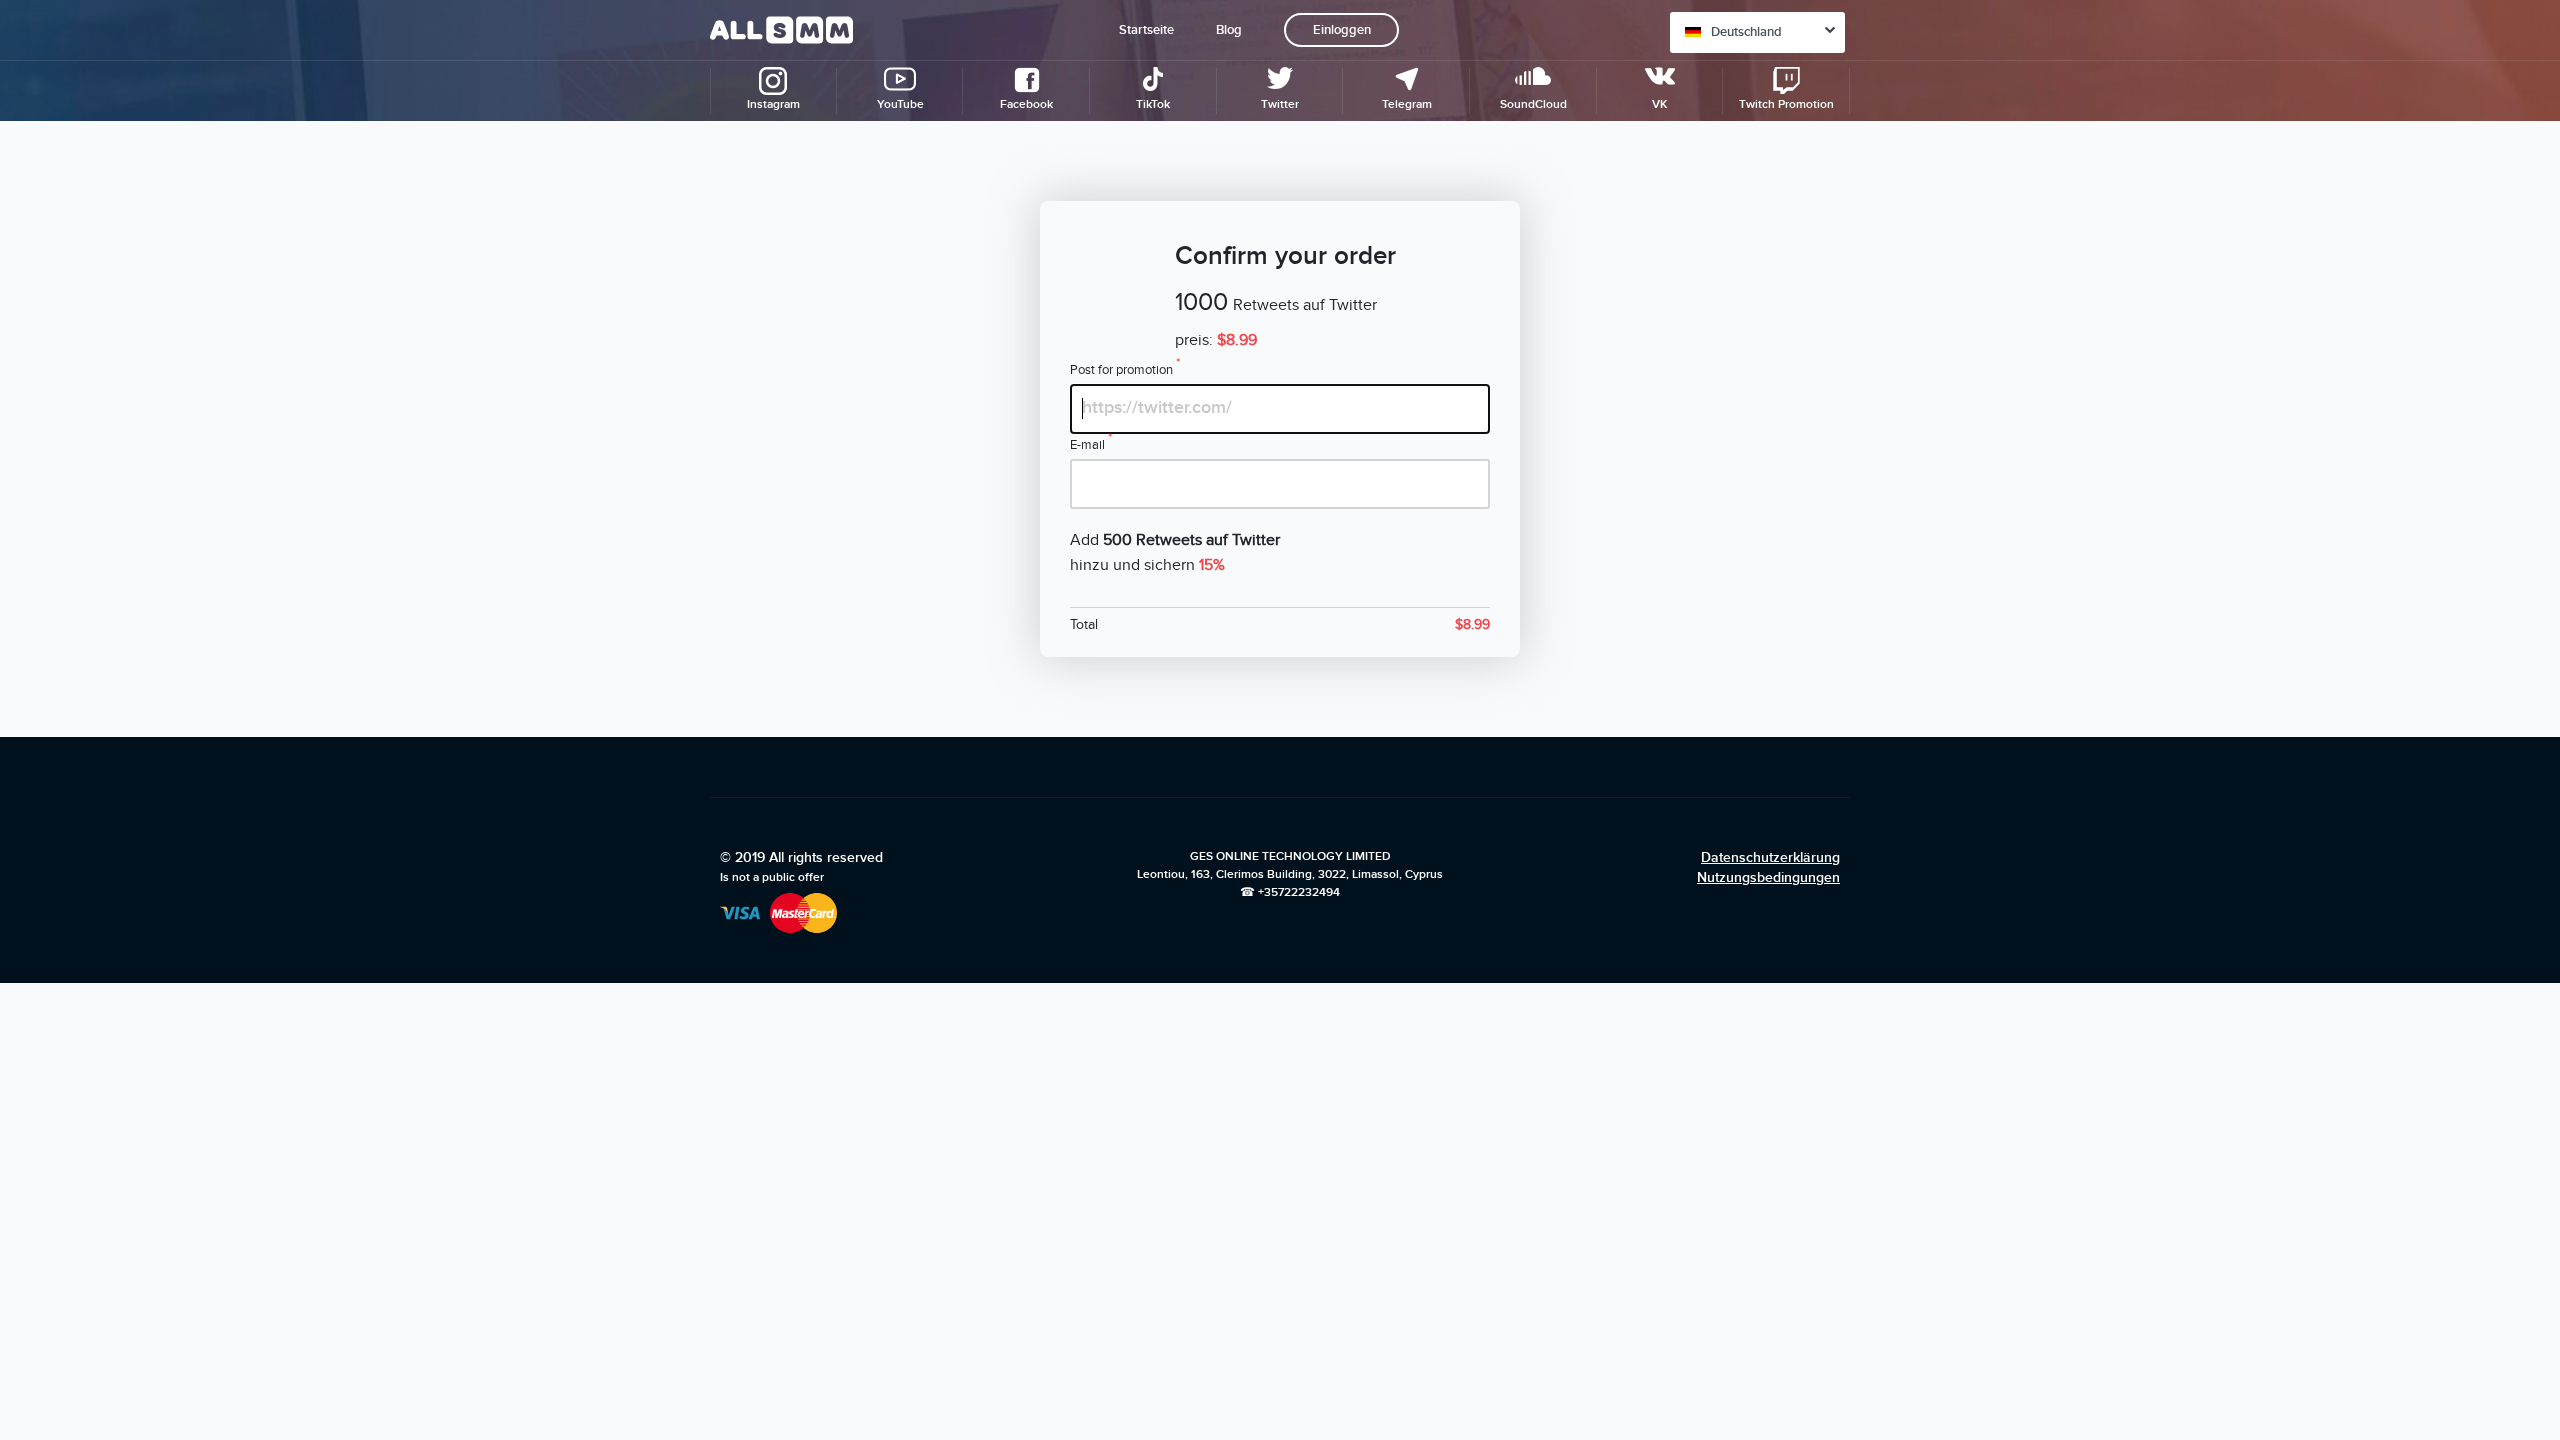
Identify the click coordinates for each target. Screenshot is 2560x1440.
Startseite (1146, 30)
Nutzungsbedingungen (1768, 877)
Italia (1724, 419)
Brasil (1727, 378)
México (1731, 338)
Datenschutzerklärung (1770, 857)
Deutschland (1746, 32)
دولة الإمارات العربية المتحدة (1765, 286)
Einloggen (1342, 30)
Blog (1229, 30)
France (1730, 154)
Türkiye (1732, 194)
